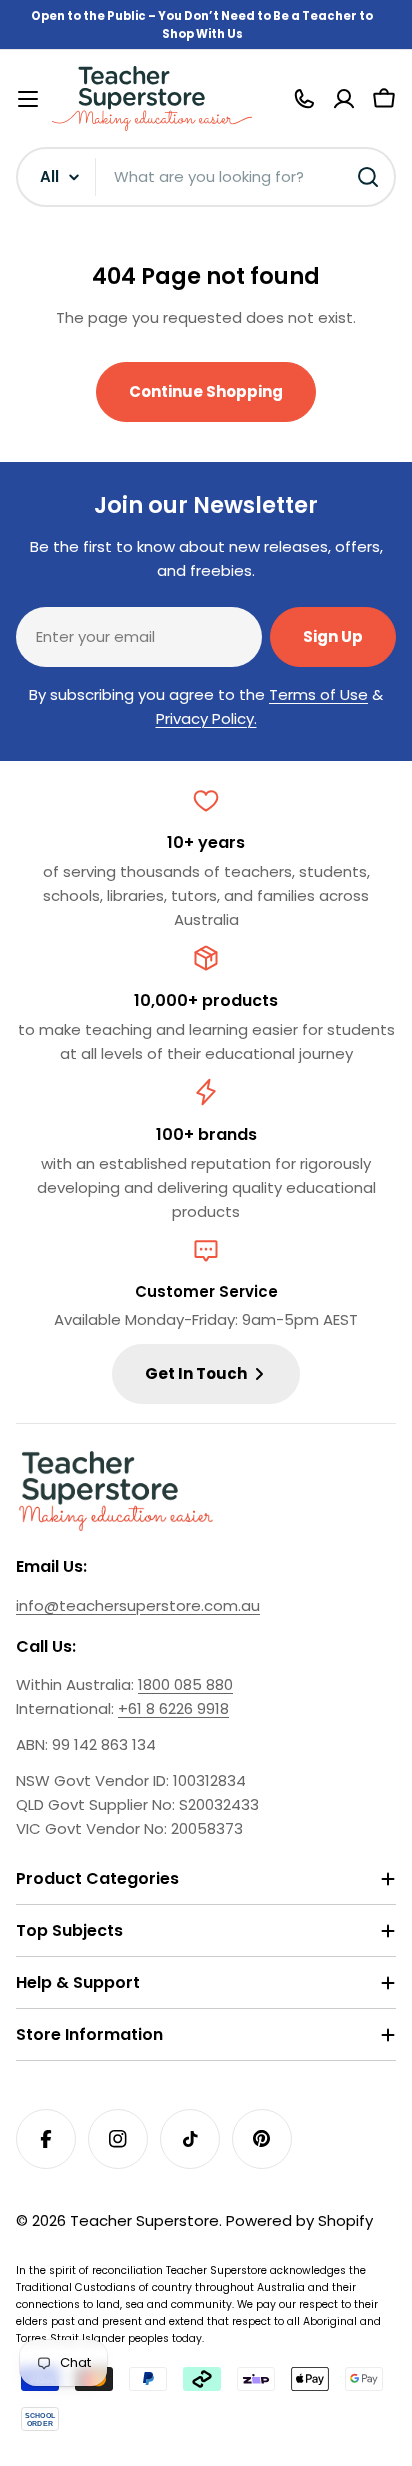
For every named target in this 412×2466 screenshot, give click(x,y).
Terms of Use (318, 694)
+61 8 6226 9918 (173, 1708)
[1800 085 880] (304, 99)
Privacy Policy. (206, 718)
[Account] (344, 99)
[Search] (368, 177)
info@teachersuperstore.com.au (138, 1605)
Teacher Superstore (144, 2220)
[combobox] (206, 177)
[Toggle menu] (28, 99)
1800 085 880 (185, 1684)
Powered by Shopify (299, 2220)
